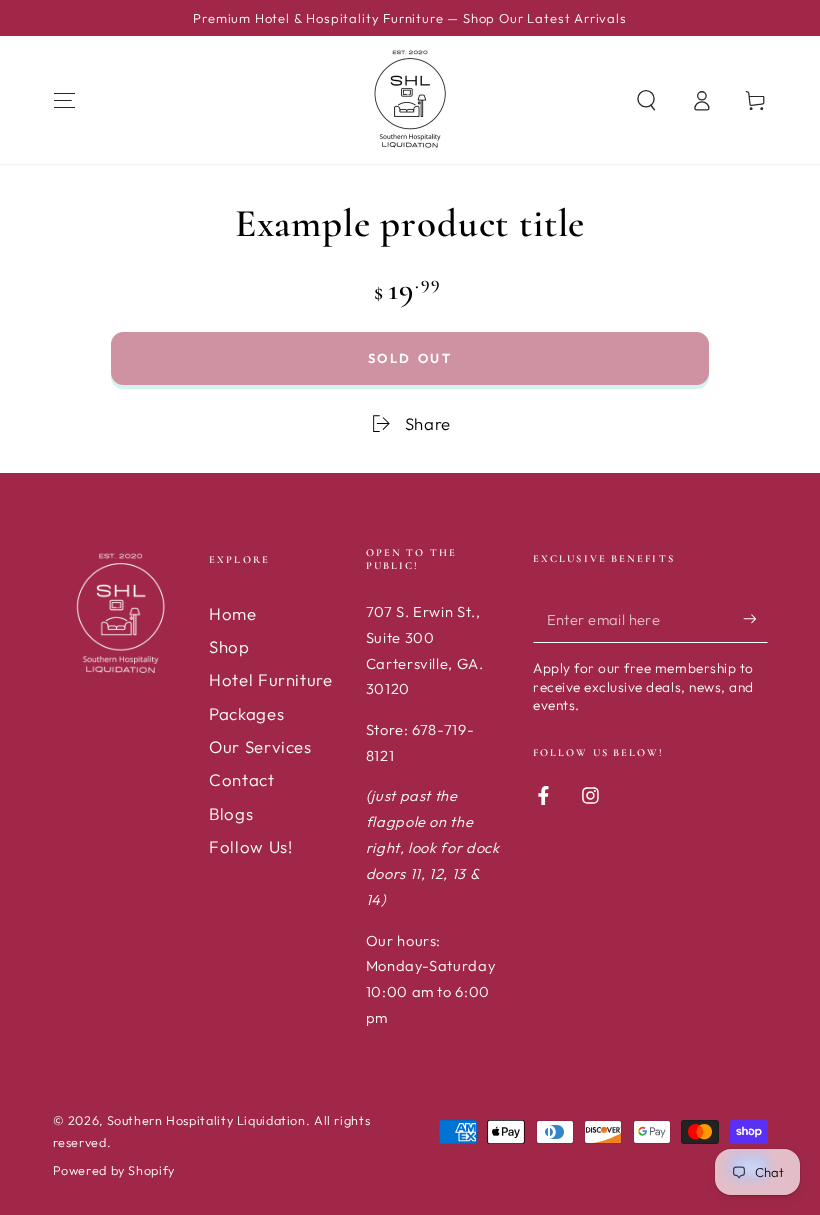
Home (233, 613)
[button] (646, 100)
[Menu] (64, 100)
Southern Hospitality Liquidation (206, 1120)
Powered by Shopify (114, 1170)
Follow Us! (250, 846)
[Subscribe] (755, 619)
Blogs (231, 813)
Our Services (260, 746)
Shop (229, 646)
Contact (241, 779)
